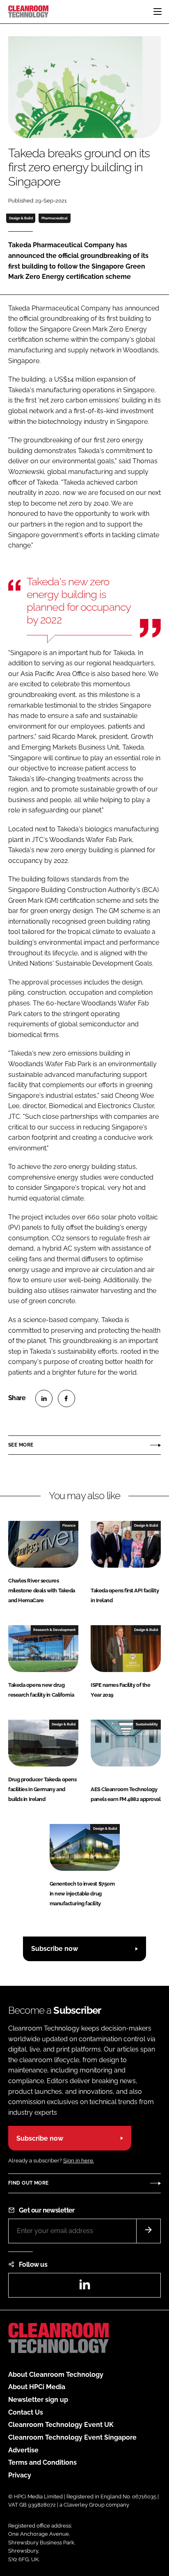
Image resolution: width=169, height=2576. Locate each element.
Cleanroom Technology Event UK (61, 2425)
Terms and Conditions (42, 2462)
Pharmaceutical (55, 218)
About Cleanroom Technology (56, 2375)
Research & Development (54, 1630)
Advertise (23, 2450)
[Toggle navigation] (158, 11)
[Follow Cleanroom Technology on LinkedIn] (84, 2287)
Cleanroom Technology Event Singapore (72, 2437)
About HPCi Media (37, 2387)
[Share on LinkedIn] (44, 1398)
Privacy (20, 2475)
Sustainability (147, 1724)
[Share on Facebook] (66, 1398)
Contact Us (26, 2412)
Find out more (28, 2183)
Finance (69, 1525)
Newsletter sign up (38, 2400)
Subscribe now (55, 1949)
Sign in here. (79, 2161)
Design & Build (21, 218)
